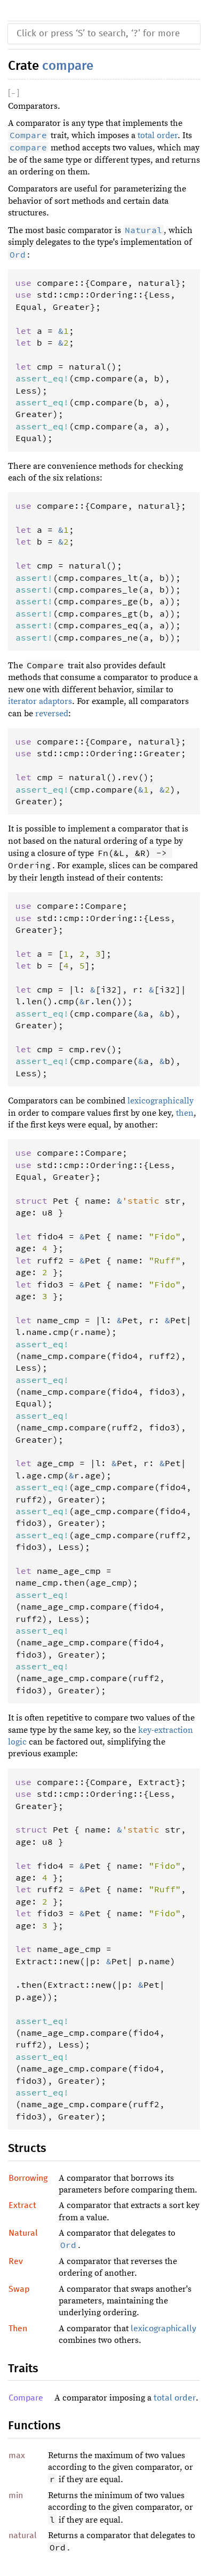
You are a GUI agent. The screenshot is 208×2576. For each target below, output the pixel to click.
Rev (16, 2261)
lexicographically (161, 1101)
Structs (27, 2149)
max (17, 2455)
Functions (34, 2426)
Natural (23, 2233)
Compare (26, 2398)
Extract (22, 2205)
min (16, 2495)
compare (68, 66)
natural (23, 2535)
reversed (52, 714)
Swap (19, 2289)
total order (158, 135)
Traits (23, 2369)
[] (14, 93)
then (185, 1113)
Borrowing (28, 2178)
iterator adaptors (40, 701)
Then (18, 2329)
